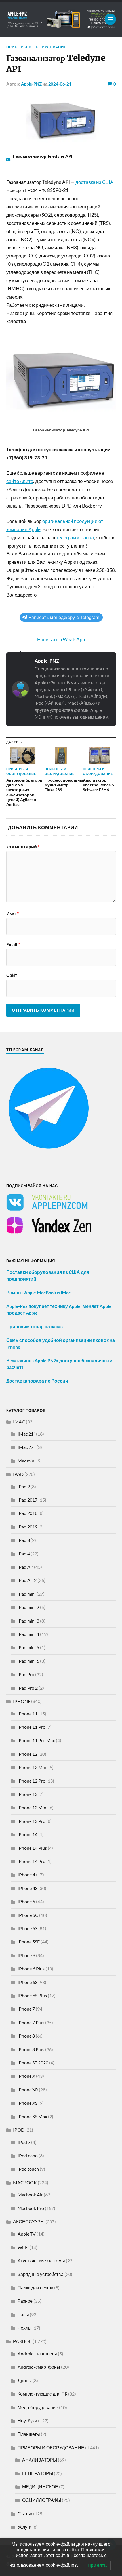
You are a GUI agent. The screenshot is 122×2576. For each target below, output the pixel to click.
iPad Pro (26, 1674)
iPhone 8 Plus (31, 2049)
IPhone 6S (28, 1982)
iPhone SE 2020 (33, 2063)
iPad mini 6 (28, 1661)
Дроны (25, 2380)
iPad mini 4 (28, 1634)
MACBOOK (25, 2182)
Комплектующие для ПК (42, 2394)
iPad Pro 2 (28, 1688)
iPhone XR (28, 2089)
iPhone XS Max (32, 2116)
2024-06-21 (60, 84)
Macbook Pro (31, 2208)
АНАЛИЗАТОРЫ (40, 2460)
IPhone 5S (28, 1928)
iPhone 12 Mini (32, 1767)
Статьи (25, 2514)
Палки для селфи (35, 2287)
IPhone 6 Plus (31, 1969)
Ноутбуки (27, 2421)
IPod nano (28, 2155)
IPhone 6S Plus (32, 1995)
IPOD (19, 2130)
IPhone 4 (26, 1874)
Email (13, 944)
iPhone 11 (28, 1714)
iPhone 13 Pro (31, 1821)
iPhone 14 (28, 1834)
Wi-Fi (23, 2247)
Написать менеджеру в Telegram (64, 617)
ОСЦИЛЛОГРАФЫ (42, 2500)
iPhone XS (28, 2103)
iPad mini (27, 1594)
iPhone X (26, 2076)
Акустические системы (41, 2261)
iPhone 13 (28, 1794)
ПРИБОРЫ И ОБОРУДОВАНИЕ (36, 47)
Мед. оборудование (38, 2407)
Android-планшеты (37, 2353)
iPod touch (28, 2169)
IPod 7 (24, 2142)
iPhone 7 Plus (31, 2022)
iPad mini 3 (28, 1621)
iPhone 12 (28, 1754)
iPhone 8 (26, 2036)
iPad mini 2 (28, 1607)
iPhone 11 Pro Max (36, 1740)
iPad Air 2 (27, 1580)
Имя (12, 914)
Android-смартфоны (39, 2367)
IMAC (19, 1422)
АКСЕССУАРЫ (29, 2221)
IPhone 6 (26, 1955)
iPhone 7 (26, 2009)
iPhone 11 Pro (31, 1727)
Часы (23, 2314)
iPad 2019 (28, 1527)
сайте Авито (20, 481)
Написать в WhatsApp (61, 639)
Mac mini (27, 1461)
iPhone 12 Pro (31, 1781)
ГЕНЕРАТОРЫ (38, 2473)
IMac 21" (26, 1434)
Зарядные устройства (41, 2274)
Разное (25, 2301)
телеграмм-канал (75, 537)
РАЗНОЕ (22, 2341)
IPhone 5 (26, 1901)
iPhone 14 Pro (31, 1861)
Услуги (25, 2527)
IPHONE (22, 1701)
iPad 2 (24, 1486)
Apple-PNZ (31, 84)
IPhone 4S (28, 1888)
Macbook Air (30, 2195)
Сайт (12, 975)
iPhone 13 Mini (32, 1807)
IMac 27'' (27, 1447)
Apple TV (27, 2234)
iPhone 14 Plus (32, 1848)
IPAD (18, 1474)
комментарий (23, 847)
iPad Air (25, 1567)
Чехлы (25, 2328)
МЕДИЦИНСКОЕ (40, 2487)
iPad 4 (24, 1554)
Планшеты (29, 2434)
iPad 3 (24, 1540)
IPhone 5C (28, 1915)
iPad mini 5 (28, 1647)
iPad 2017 (28, 1500)
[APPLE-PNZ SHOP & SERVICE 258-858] (61, 19)
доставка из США (94, 182)
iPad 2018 (28, 1513)
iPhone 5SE (29, 1942)
